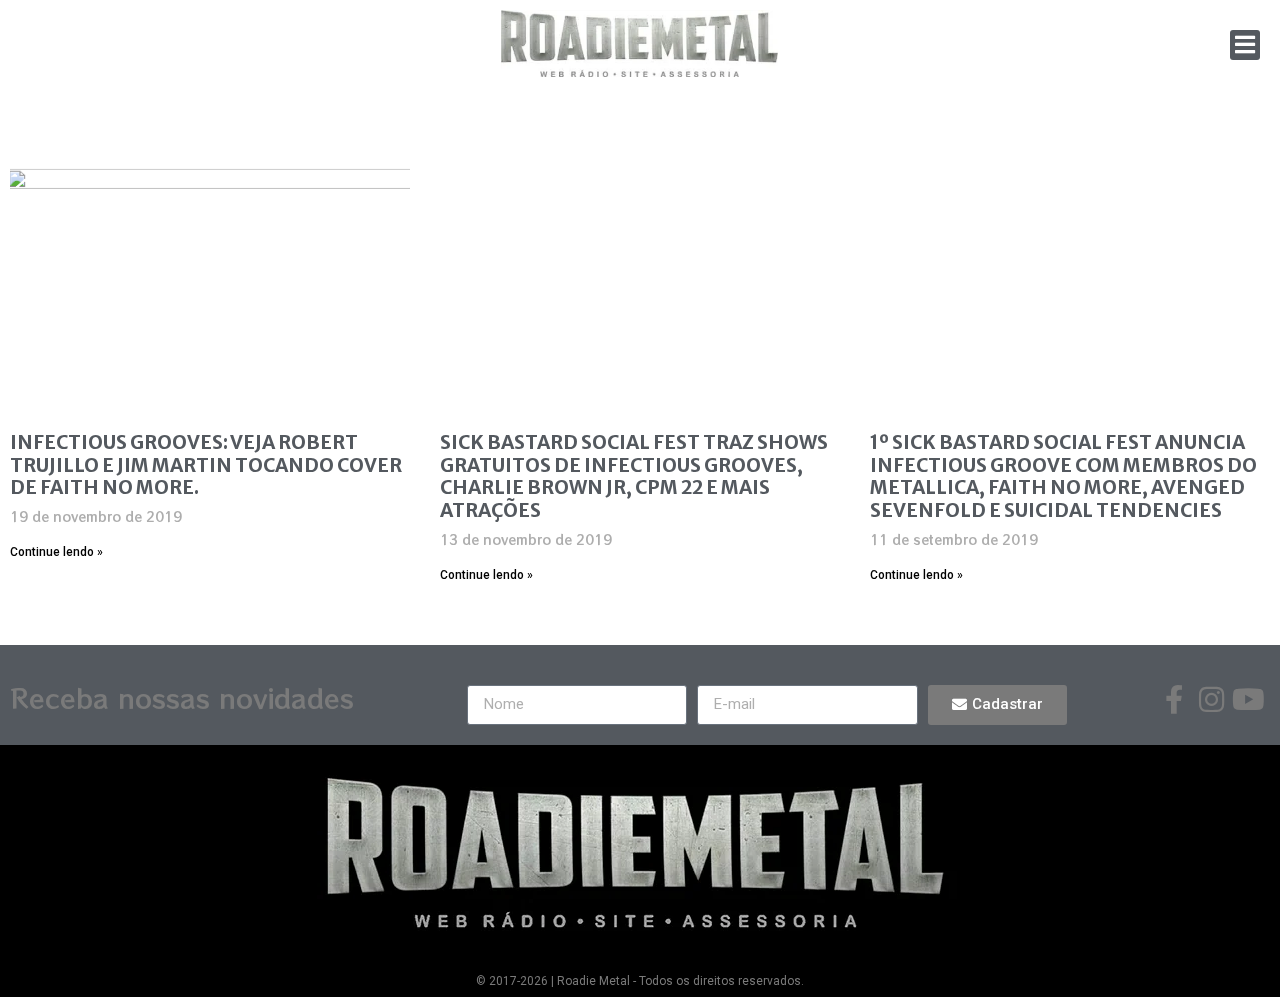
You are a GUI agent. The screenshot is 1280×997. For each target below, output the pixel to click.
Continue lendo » (56, 552)
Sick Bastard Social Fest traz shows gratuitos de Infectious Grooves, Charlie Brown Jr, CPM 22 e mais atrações (634, 476)
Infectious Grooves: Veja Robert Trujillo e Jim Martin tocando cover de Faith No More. (206, 465)
